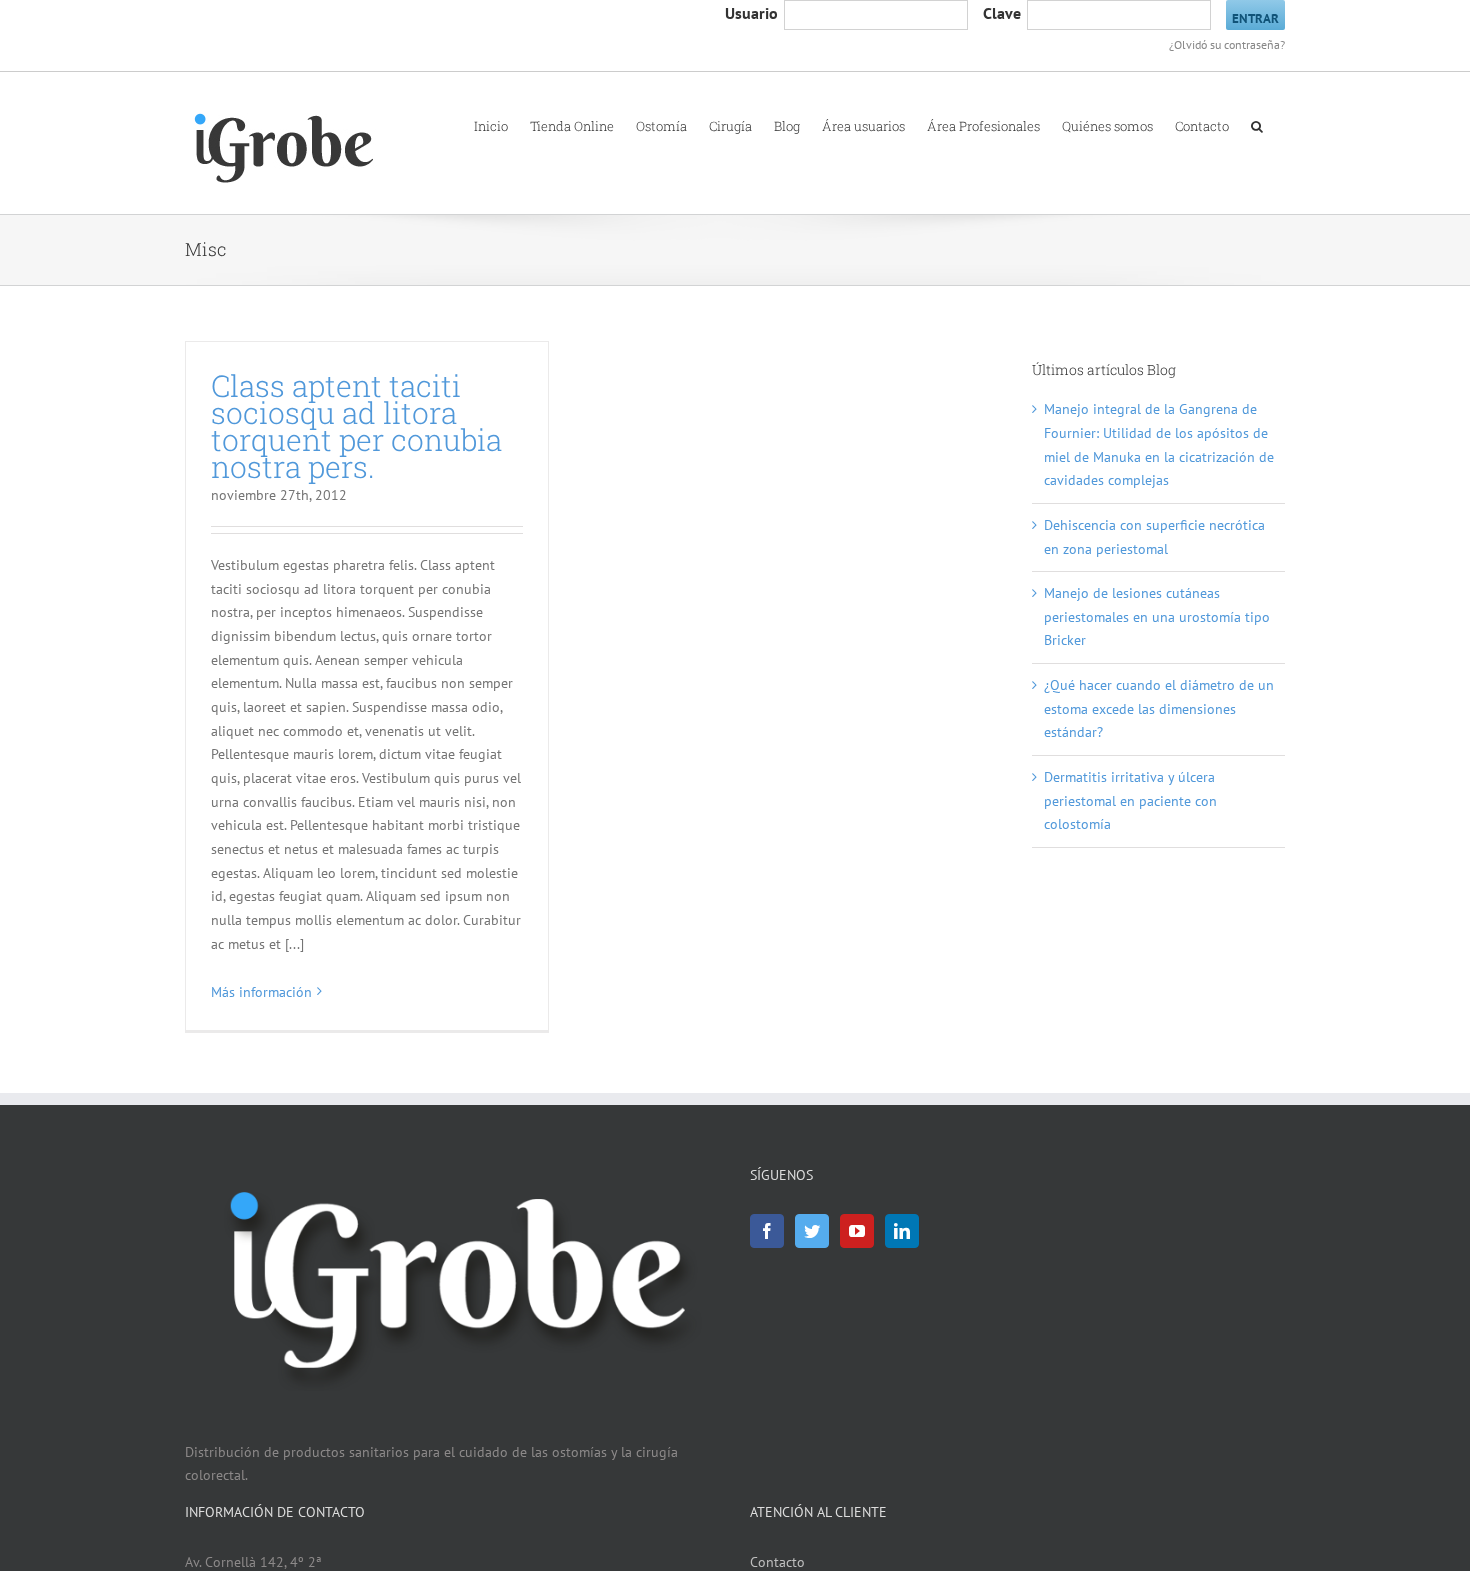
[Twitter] (812, 1231)
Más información (261, 992)
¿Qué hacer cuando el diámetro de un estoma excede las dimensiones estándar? (1159, 708)
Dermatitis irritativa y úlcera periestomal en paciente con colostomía (1130, 800)
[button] (1257, 125)
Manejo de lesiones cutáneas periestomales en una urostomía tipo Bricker (1157, 616)
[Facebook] (767, 1231)
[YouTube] (857, 1231)
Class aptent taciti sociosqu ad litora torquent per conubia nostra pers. (356, 426)
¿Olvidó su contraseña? (1227, 44)
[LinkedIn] (902, 1231)
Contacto (777, 1562)
